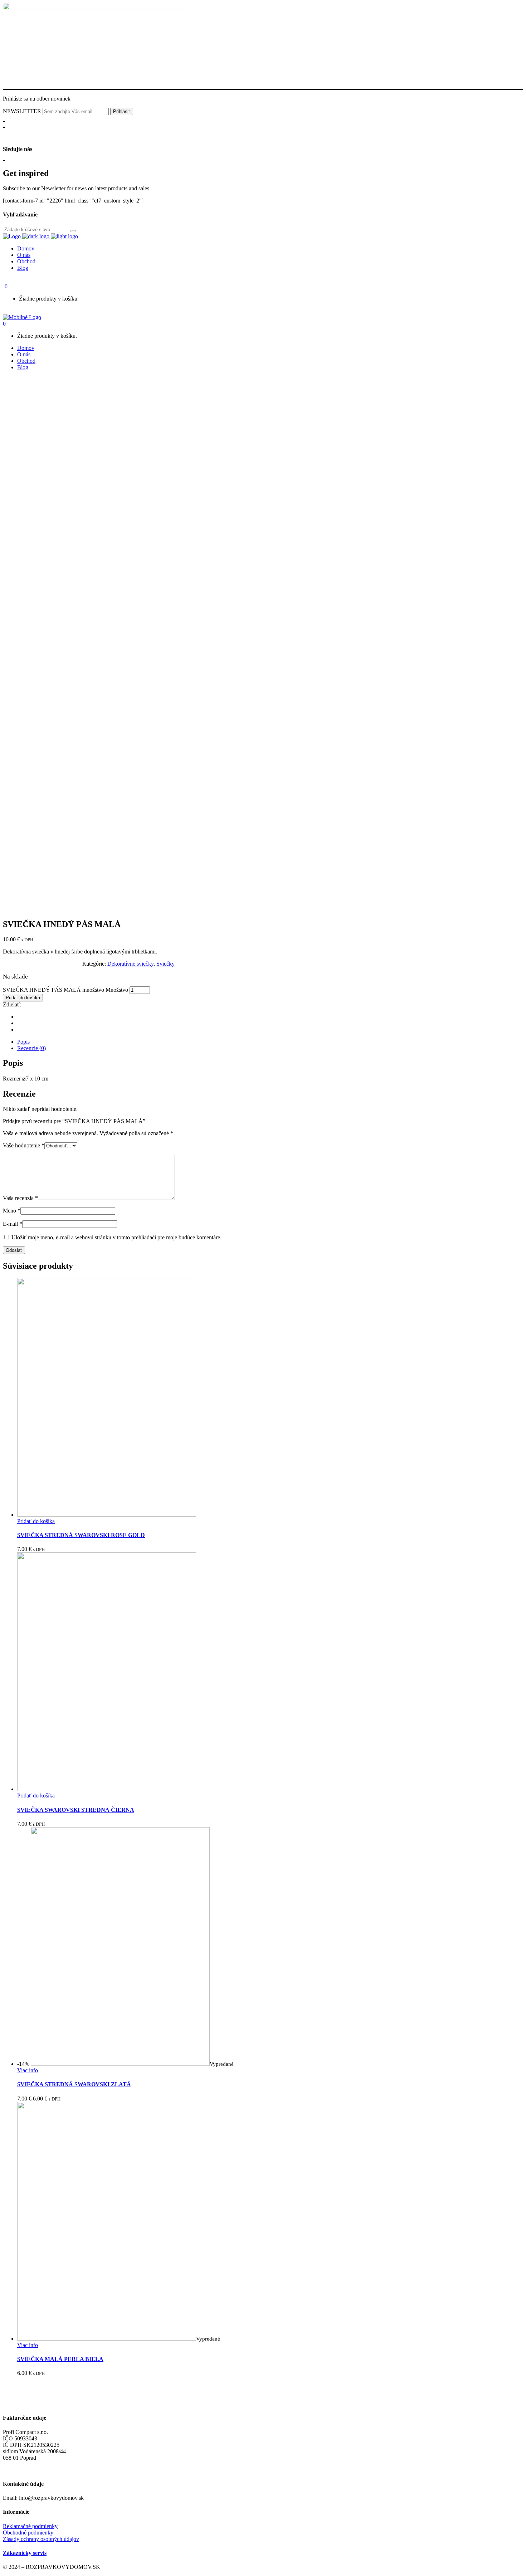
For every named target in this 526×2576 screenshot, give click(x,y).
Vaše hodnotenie (24, 1145)
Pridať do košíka (23, 998)
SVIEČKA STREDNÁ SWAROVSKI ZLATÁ (74, 2084)
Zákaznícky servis (25, 2553)
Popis (23, 1042)
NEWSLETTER (23, 111)
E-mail (13, 1224)
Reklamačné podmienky (30, 2526)
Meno (12, 1211)
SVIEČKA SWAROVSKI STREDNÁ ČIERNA (76, 1810)
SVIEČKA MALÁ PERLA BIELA (60, 2359)
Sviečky (165, 964)
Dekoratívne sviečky (130, 964)
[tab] (270, 1042)
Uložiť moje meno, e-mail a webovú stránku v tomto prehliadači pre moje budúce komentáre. (116, 1237)
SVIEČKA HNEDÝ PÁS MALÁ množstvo (53, 990)
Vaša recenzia (20, 1198)
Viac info (28, 2070)
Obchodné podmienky (28, 2533)
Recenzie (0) (31, 1048)
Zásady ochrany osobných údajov (41, 2539)
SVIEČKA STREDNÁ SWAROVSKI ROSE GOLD (81, 1535)
